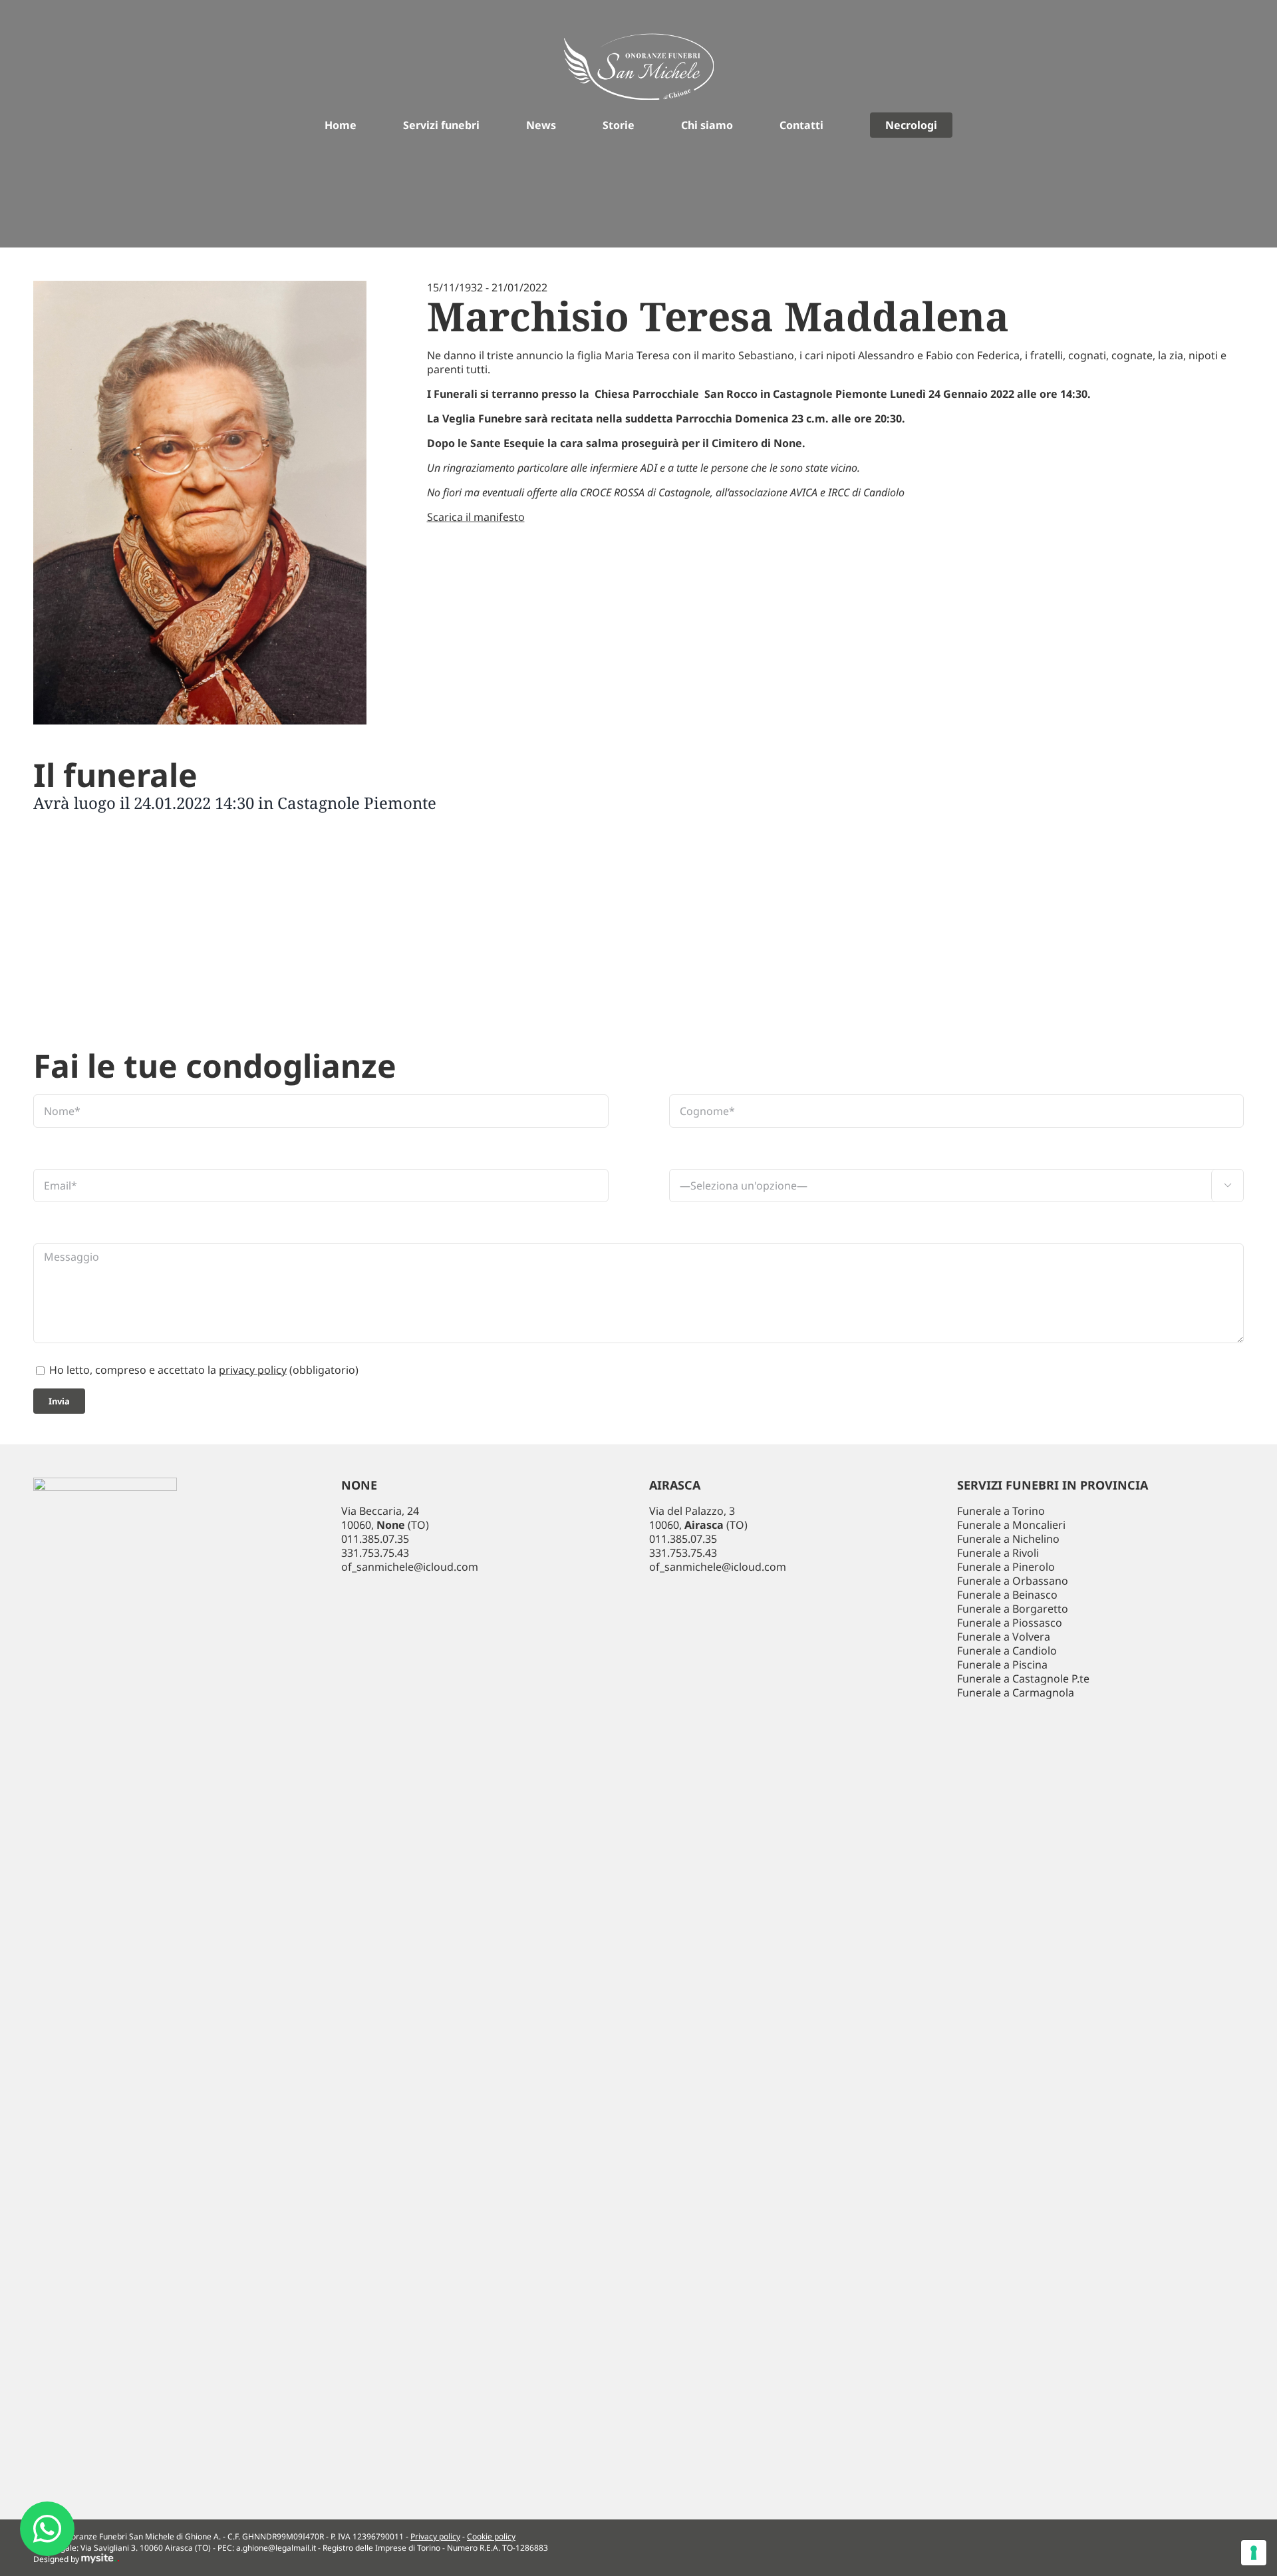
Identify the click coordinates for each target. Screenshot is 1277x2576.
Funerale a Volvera (1004, 1637)
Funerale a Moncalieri (1011, 1525)
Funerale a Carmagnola (1016, 1692)
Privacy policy (435, 2536)
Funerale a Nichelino (1008, 1539)
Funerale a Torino (1001, 1511)
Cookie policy (491, 2536)
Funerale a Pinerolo (1006, 1567)
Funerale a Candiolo (1007, 1651)
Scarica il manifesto (476, 517)
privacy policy (253, 1370)
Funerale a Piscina (1002, 1665)
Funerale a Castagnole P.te (1023, 1679)
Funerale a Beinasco (1007, 1595)
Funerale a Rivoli (998, 1553)
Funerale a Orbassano (1013, 1581)
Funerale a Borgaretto (1013, 1609)
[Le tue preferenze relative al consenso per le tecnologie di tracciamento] (1254, 2553)
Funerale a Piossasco (1010, 1623)
